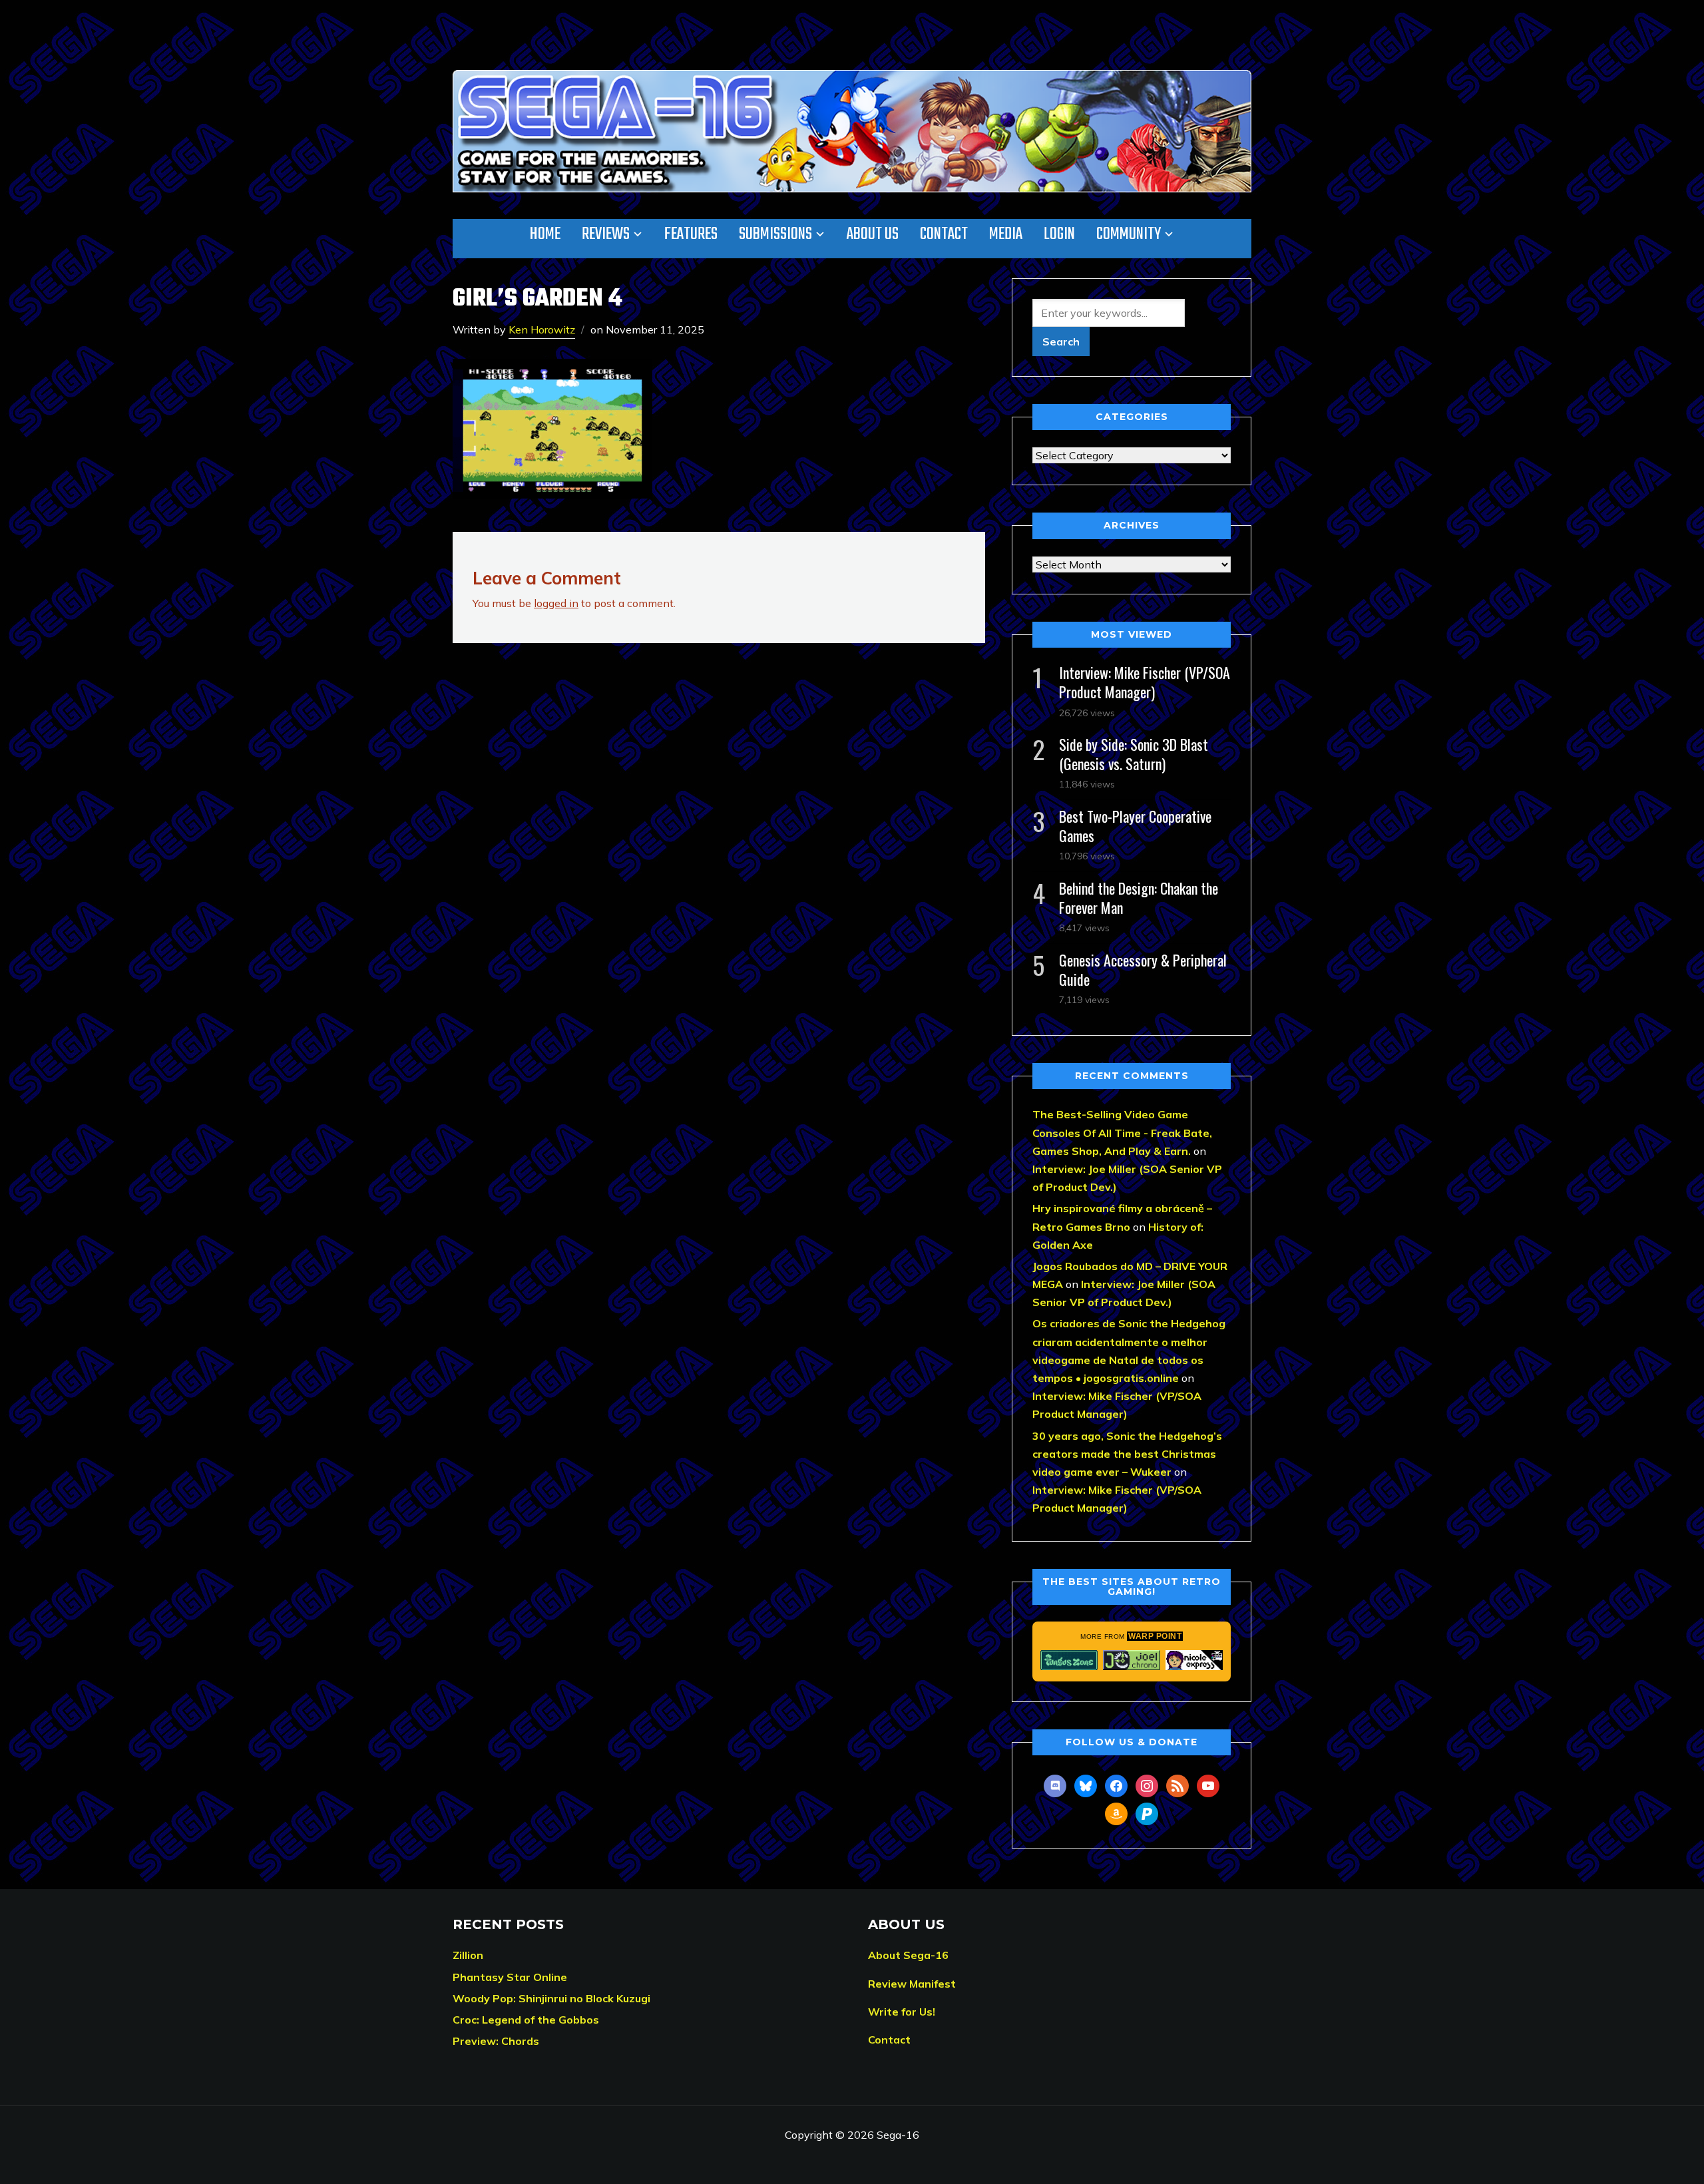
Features (691, 234)
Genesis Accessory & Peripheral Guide (1143, 970)
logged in (556, 603)
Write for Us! (902, 2012)
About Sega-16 (908, 1955)
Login (1059, 234)
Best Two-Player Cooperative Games (1135, 826)
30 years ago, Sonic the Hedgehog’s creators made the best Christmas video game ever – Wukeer (1127, 1454)
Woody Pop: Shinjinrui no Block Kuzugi (551, 1998)
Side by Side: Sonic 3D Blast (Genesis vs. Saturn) (1134, 754)
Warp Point (1155, 1636)
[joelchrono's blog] (1132, 1660)
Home (545, 234)
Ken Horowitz (542, 329)
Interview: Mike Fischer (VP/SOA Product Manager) (1145, 682)
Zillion (468, 1955)
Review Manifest (912, 1984)
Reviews (606, 234)
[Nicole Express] (1194, 1660)
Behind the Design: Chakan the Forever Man (1139, 898)
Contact (944, 234)
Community (1129, 234)
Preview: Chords (496, 2041)
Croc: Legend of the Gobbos (526, 2020)
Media (1006, 234)
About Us (873, 234)
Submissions (775, 234)
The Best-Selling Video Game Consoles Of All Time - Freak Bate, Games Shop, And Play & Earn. (1122, 1132)
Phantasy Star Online (510, 1977)
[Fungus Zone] (1069, 1660)
